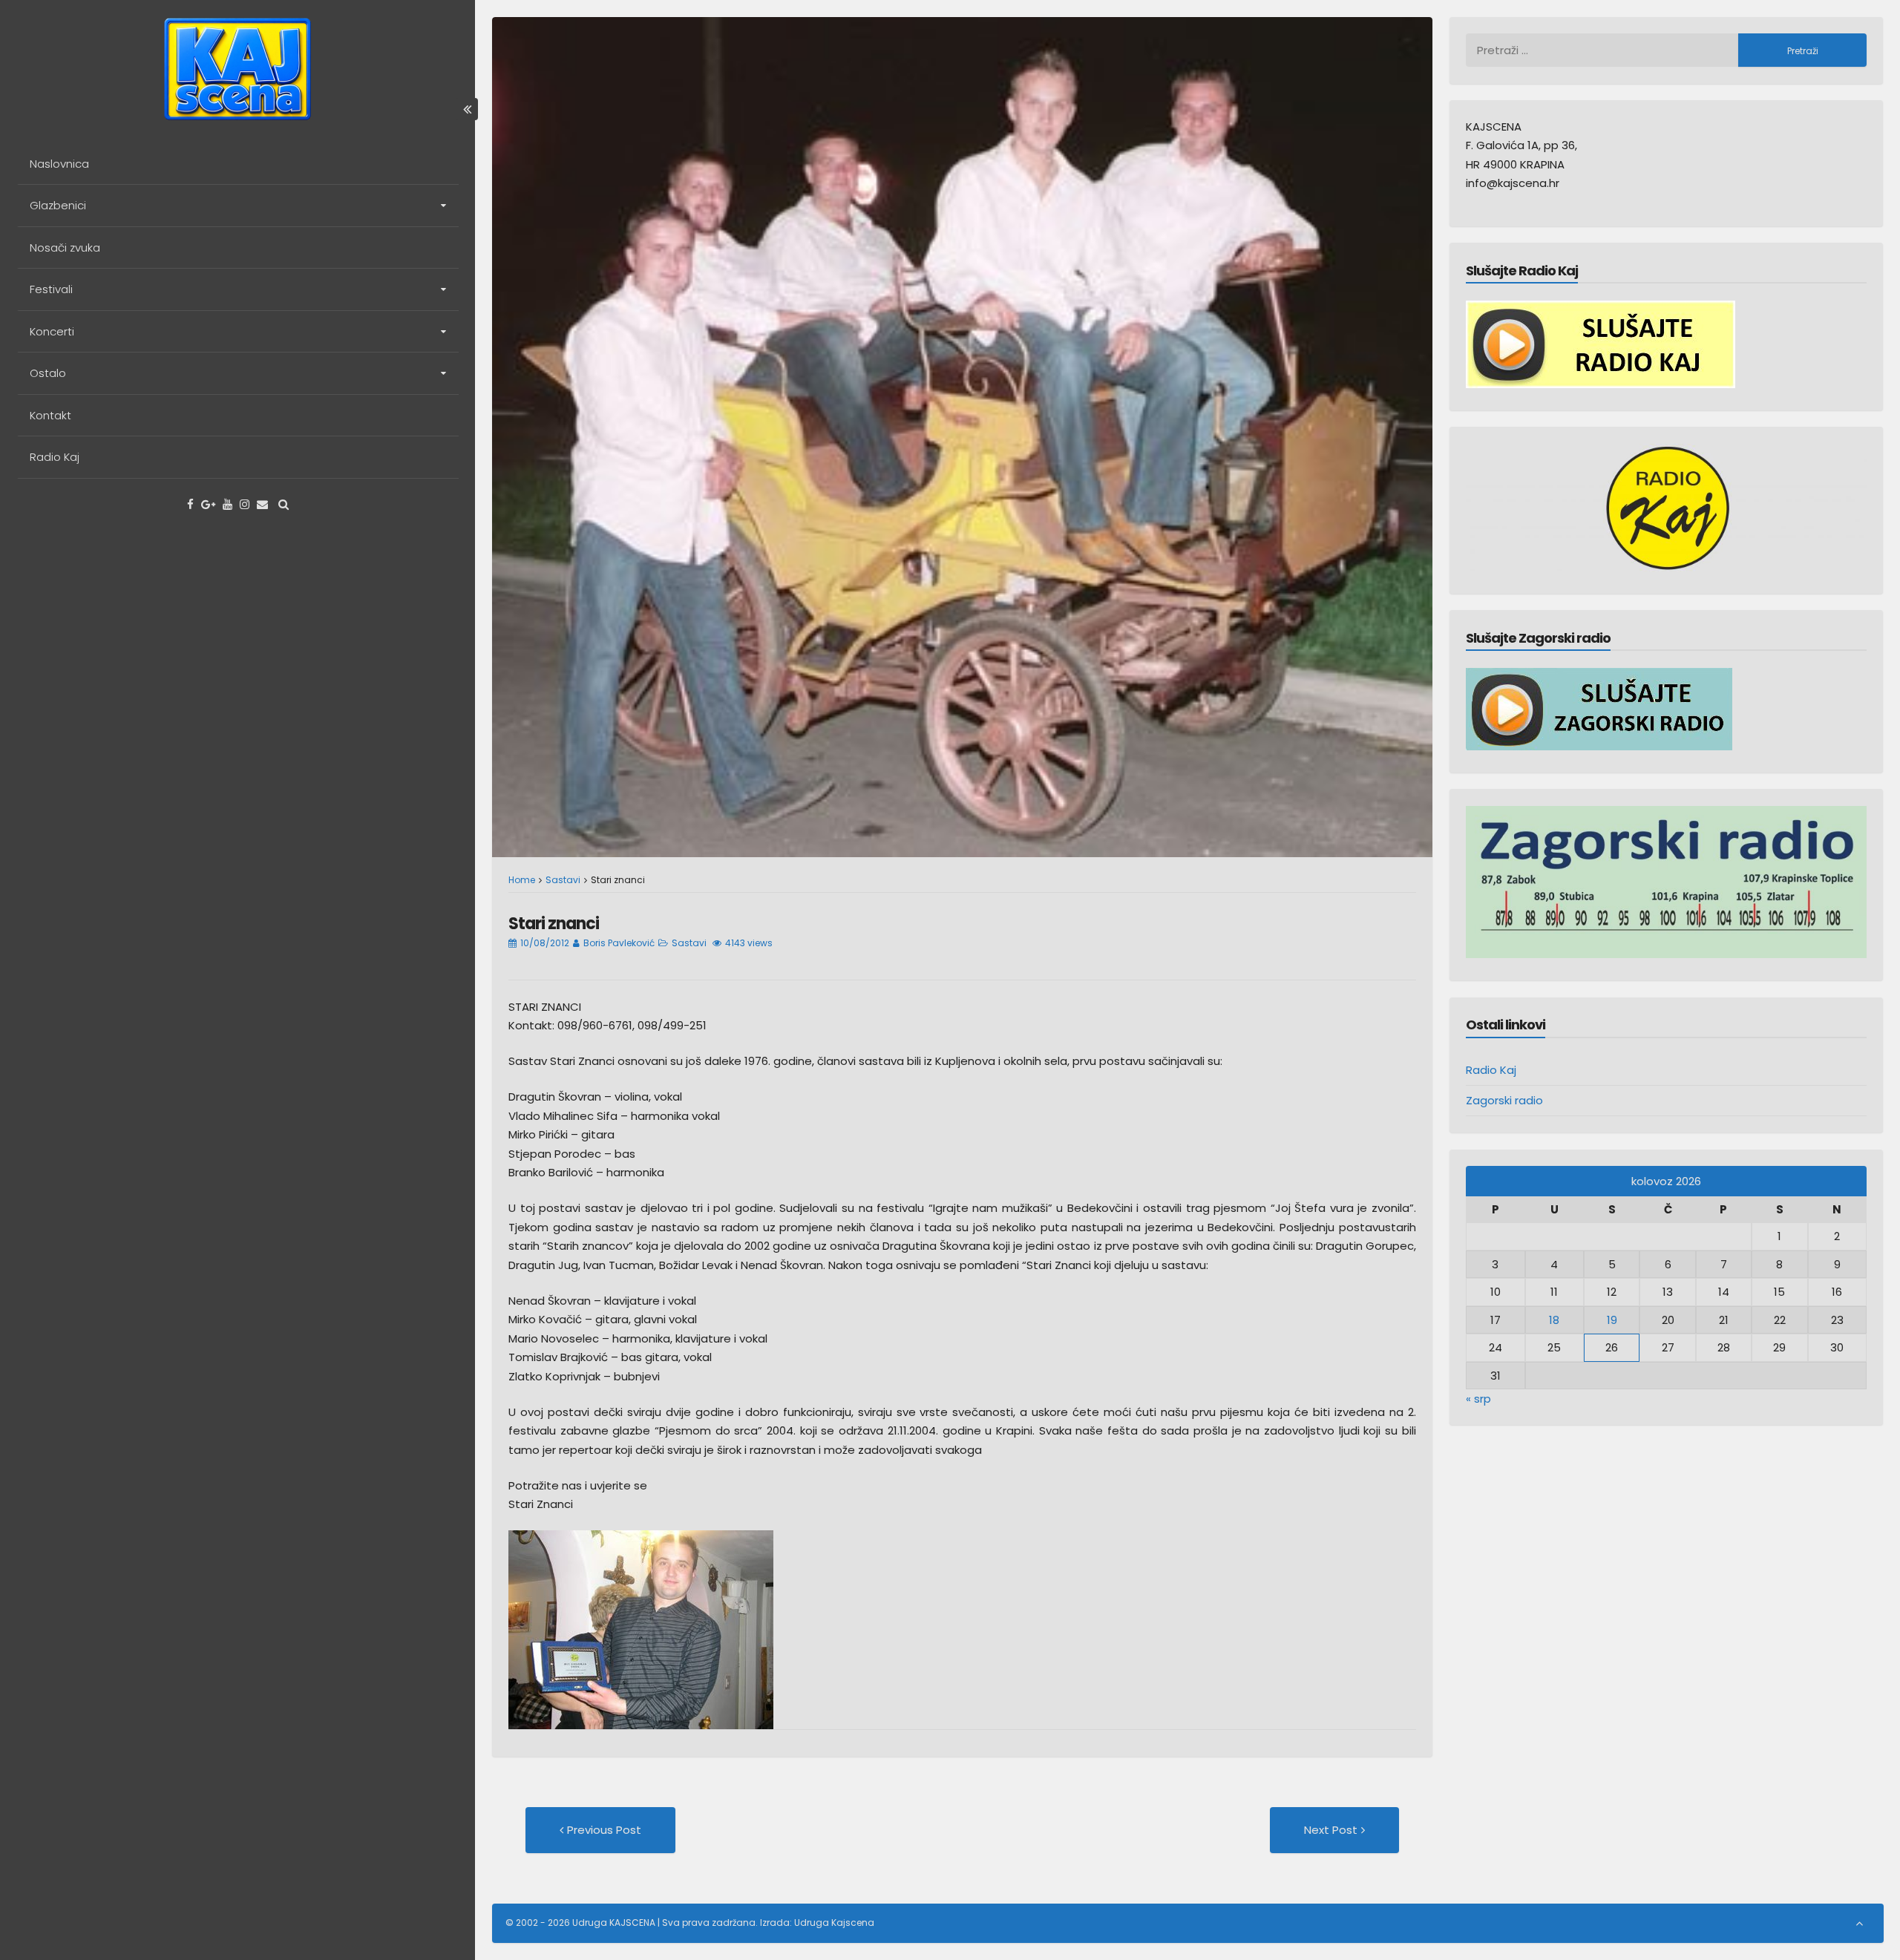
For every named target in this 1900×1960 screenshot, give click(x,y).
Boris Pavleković (619, 943)
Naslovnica (59, 164)
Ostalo (48, 373)
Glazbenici (58, 205)
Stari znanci (554, 924)
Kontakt (50, 415)
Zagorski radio (1504, 1100)
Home (522, 880)
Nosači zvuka (65, 248)
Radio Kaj (55, 457)
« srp (1478, 1399)
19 (1612, 1320)
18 (1554, 1320)
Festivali (51, 289)
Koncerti (52, 331)
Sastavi (563, 880)
